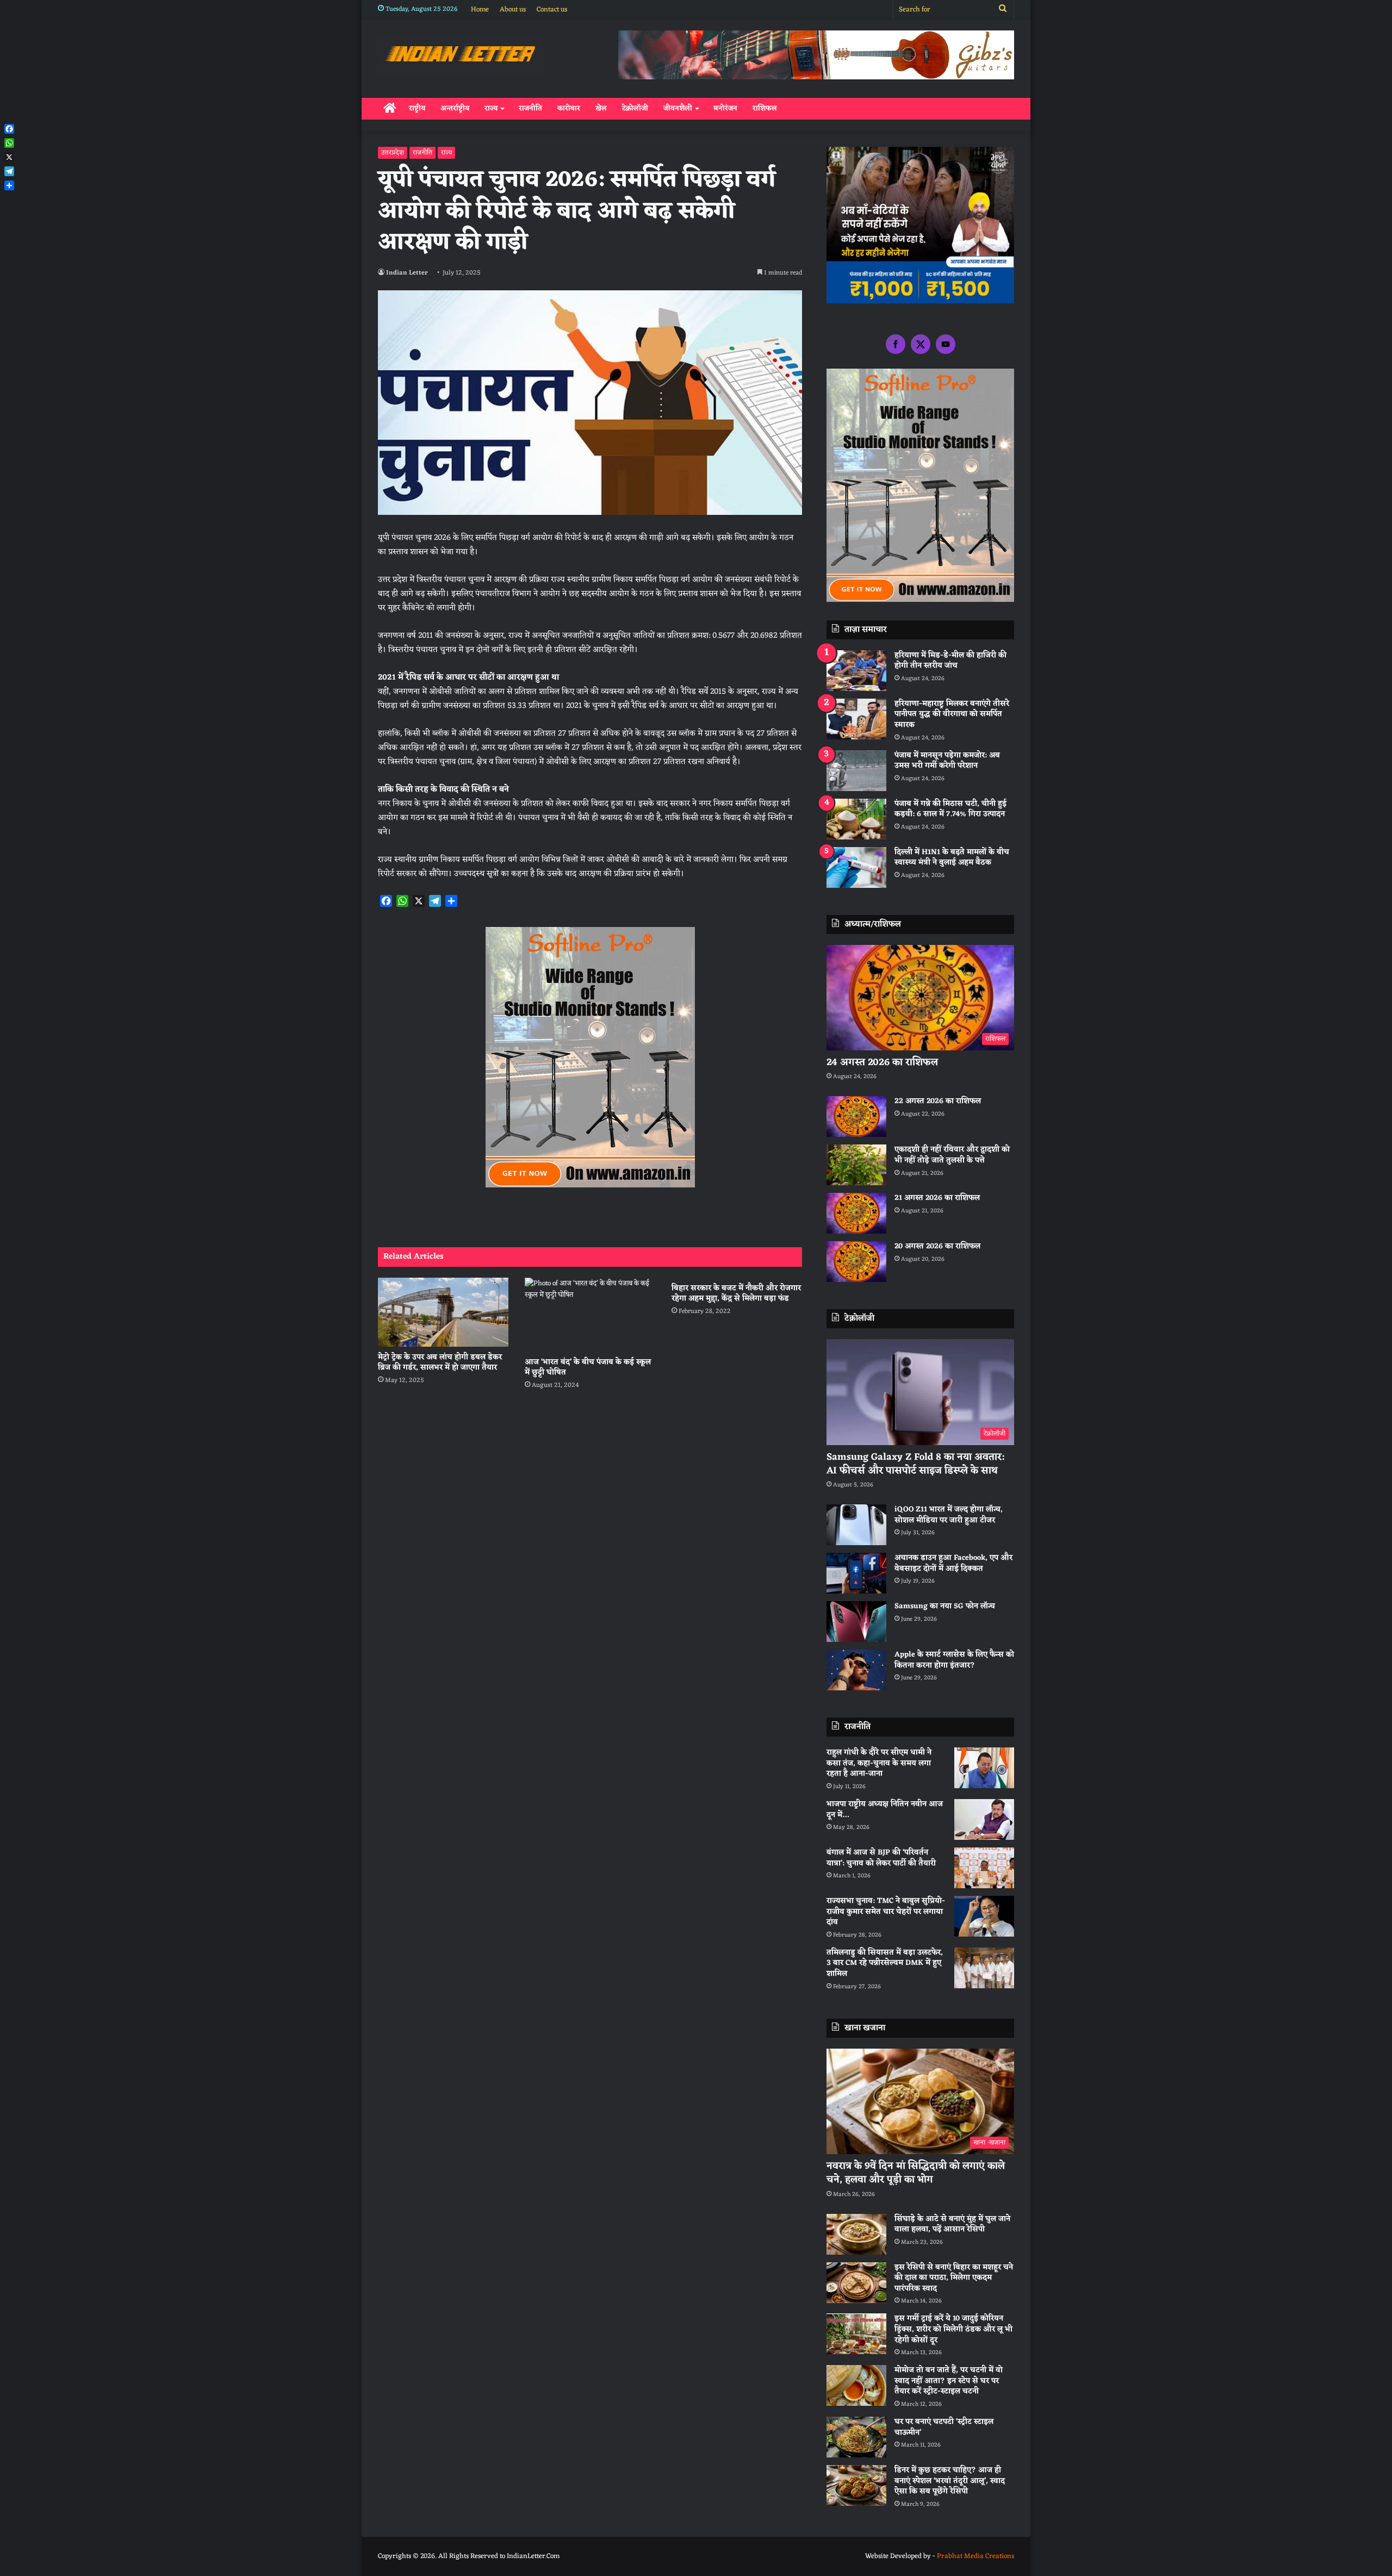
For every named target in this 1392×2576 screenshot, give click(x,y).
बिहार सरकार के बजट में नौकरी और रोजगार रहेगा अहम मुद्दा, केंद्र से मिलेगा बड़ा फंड (736, 1293)
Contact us (552, 10)
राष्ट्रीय (417, 108)
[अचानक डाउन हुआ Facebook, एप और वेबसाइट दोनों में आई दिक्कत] (856, 1573)
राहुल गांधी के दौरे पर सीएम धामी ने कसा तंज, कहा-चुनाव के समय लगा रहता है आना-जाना (879, 1763)
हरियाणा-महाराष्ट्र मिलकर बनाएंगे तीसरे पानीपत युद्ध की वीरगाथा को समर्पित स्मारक (952, 714)
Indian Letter (407, 273)
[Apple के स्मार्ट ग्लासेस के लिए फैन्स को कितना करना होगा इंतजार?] (856, 1670)
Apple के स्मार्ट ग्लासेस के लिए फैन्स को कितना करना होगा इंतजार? (954, 1660)
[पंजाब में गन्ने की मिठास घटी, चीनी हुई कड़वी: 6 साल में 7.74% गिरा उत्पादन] (856, 819)
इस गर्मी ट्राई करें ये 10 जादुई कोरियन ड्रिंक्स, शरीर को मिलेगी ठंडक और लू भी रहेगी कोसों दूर (953, 2329)
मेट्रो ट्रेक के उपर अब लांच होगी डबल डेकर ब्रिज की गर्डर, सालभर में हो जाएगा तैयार (440, 1362)
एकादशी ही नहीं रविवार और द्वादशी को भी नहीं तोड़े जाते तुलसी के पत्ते (952, 1155)
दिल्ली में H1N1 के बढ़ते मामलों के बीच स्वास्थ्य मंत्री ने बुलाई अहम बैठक (952, 858)
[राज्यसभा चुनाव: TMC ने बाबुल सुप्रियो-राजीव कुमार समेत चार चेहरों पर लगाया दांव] (984, 1916)
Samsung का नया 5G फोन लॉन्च (945, 1606)
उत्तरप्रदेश (393, 153)
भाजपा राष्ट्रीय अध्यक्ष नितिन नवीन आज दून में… (885, 1810)
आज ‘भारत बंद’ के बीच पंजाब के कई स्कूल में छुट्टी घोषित (588, 1367)
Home (480, 10)
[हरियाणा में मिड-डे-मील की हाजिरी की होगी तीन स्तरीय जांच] (856, 671)
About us (513, 10)
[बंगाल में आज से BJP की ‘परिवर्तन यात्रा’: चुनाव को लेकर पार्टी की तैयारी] (984, 1868)
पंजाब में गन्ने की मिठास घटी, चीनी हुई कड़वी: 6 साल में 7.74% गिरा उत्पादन (950, 809)
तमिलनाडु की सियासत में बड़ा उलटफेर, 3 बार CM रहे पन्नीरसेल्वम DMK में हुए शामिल (885, 1963)
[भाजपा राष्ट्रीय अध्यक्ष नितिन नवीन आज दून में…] (984, 1819)
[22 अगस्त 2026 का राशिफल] (856, 1116)
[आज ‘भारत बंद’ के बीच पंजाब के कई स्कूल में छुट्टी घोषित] (590, 1314)
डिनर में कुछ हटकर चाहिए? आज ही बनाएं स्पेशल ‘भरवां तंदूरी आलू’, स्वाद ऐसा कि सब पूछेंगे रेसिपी (950, 2481)
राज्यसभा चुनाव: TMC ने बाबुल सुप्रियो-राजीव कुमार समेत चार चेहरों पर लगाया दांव (886, 1912)
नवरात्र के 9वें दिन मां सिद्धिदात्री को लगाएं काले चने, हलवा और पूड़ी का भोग (916, 2173)
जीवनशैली (678, 108)
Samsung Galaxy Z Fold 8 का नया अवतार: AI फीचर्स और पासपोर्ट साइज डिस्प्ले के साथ (915, 1464)
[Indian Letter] (460, 56)
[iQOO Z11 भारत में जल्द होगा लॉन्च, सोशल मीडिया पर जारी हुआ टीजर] (856, 1525)
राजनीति (530, 108)
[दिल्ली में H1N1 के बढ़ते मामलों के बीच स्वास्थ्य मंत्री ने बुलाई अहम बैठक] (856, 867)
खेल (601, 108)
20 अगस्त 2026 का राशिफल (937, 1246)
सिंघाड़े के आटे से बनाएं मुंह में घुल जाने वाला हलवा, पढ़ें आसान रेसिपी (952, 2225)
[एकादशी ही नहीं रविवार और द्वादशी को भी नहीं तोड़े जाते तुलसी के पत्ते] (856, 1165)
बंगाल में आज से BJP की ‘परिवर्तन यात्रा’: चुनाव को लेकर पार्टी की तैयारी (881, 1858)
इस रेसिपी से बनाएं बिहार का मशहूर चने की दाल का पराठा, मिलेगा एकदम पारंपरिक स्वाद (954, 2278)
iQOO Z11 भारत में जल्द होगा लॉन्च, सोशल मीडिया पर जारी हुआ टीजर (949, 1515)
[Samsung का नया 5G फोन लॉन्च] (856, 1622)
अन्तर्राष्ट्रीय (455, 108)
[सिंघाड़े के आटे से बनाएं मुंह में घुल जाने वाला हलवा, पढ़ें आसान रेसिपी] (856, 2234)
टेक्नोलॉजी (635, 108)
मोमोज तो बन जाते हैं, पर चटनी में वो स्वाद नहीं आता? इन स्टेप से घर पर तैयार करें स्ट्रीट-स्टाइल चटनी (949, 2381)
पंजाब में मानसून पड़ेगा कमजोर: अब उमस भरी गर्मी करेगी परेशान (947, 761)
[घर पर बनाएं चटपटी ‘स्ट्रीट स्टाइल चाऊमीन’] (856, 2437)
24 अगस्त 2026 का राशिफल (882, 1062)
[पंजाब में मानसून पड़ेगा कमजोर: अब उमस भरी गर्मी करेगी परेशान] (856, 771)
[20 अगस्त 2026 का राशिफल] (856, 1262)
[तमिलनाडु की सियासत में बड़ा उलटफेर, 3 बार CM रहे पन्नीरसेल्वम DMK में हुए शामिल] (984, 1968)
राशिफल (765, 108)
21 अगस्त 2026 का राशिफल (937, 1198)
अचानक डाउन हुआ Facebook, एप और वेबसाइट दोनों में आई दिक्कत (953, 1563)
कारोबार (569, 108)
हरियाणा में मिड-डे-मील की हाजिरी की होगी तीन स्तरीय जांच (950, 661)
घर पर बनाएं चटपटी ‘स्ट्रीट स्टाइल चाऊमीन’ (944, 2427)
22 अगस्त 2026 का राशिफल (938, 1101)
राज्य (491, 108)
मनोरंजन (725, 108)
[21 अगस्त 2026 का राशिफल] (856, 1213)
